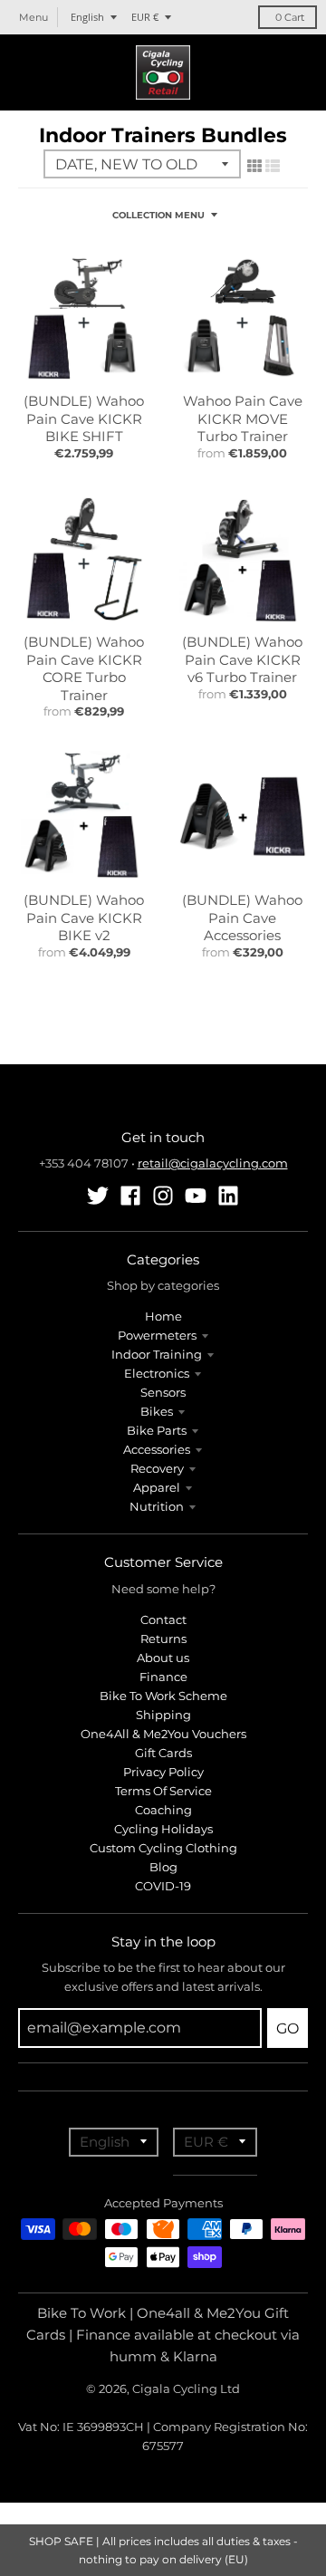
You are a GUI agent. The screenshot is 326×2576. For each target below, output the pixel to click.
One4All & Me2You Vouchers (163, 1734)
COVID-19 (163, 1886)
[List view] (273, 166)
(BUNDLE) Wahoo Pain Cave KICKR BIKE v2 (84, 918)
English (87, 17)
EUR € (145, 17)
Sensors (163, 1392)
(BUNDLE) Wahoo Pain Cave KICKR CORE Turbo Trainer (84, 668)
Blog (163, 1867)
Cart (290, 17)
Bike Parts (157, 1430)
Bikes (157, 1411)
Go (288, 2028)
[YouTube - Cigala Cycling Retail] (196, 1196)
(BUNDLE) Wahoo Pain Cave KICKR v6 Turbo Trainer (242, 659)
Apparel (157, 1487)
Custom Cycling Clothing (163, 1848)
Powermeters (157, 1335)
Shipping (163, 1715)
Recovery (157, 1468)
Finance (163, 1677)
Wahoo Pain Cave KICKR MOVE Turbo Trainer (243, 418)
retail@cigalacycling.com (213, 1163)
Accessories (157, 1449)
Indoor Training (157, 1354)
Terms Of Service (163, 1791)
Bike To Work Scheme (163, 1696)
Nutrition (157, 1506)
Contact (163, 1620)
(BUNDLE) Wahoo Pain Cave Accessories (242, 918)
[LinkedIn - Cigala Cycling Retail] (228, 1196)
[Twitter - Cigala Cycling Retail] (98, 1196)
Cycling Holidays (163, 1829)
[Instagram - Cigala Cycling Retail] (163, 1196)
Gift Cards (163, 1753)
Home (163, 1316)
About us (163, 1658)
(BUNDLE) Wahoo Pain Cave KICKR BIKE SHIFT (84, 418)
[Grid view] (254, 166)
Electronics (157, 1373)
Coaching (163, 1810)
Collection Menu (158, 215)
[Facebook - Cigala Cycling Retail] (130, 1196)
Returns (163, 1639)
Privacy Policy (163, 1772)
